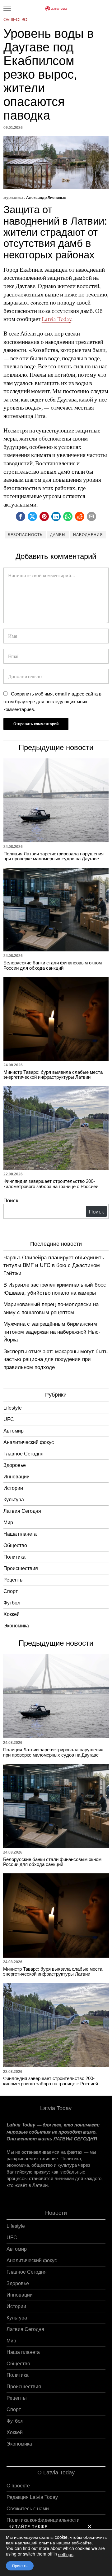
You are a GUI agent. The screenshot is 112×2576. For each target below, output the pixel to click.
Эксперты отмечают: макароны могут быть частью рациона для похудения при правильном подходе (56, 1359)
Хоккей (12, 1614)
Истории (13, 1488)
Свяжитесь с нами (28, 2509)
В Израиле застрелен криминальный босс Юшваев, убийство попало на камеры (55, 1288)
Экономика (16, 1626)
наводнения (88, 535)
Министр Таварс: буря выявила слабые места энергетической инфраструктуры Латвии (53, 1075)
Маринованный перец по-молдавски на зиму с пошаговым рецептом (51, 1308)
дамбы (58, 535)
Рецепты (14, 1580)
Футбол (12, 1603)
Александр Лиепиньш (46, 198)
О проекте (18, 2486)
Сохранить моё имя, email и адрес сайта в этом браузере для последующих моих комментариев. (52, 701)
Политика (14, 1557)
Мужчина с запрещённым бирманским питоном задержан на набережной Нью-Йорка (52, 1331)
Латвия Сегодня (22, 1511)
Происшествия (21, 1568)
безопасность (25, 535)
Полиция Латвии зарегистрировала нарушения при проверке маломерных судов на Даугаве (54, 856)
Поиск (11, 1200)
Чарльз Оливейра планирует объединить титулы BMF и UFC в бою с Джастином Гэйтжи (54, 1265)
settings (66, 2554)
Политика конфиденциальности (43, 2520)
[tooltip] (21, 516)
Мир (8, 1523)
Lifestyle (13, 1408)
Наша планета (20, 1534)
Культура (14, 1500)
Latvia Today (56, 319)
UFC (9, 1419)
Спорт (11, 1591)
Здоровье (15, 1465)
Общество (15, 20)
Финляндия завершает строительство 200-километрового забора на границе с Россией (51, 1184)
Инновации (16, 1477)
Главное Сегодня (23, 1454)
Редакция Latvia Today (32, 2497)
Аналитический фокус (29, 1442)
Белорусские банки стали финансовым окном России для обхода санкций (53, 965)
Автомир (14, 1431)
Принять (20, 2566)
